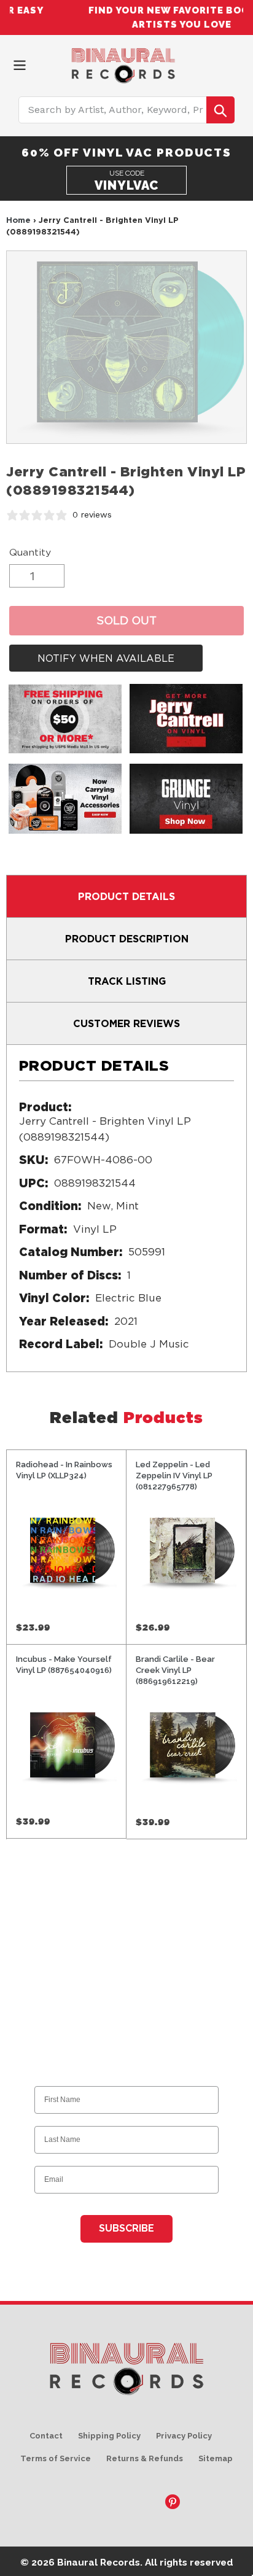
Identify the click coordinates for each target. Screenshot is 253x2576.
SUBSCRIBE (126, 2228)
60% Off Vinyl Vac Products (126, 152)
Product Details (126, 896)
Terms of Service (56, 2458)
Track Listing (127, 981)
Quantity (30, 552)
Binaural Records (99, 2562)
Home (18, 220)
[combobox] (127, 110)
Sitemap (216, 2458)
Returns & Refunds (145, 2458)
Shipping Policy (109, 2436)
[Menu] (20, 64)
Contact (46, 2436)
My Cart (238, 63)
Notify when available (106, 658)
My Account (216, 63)
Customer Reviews (126, 1023)
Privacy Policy (184, 2436)
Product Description (127, 939)
